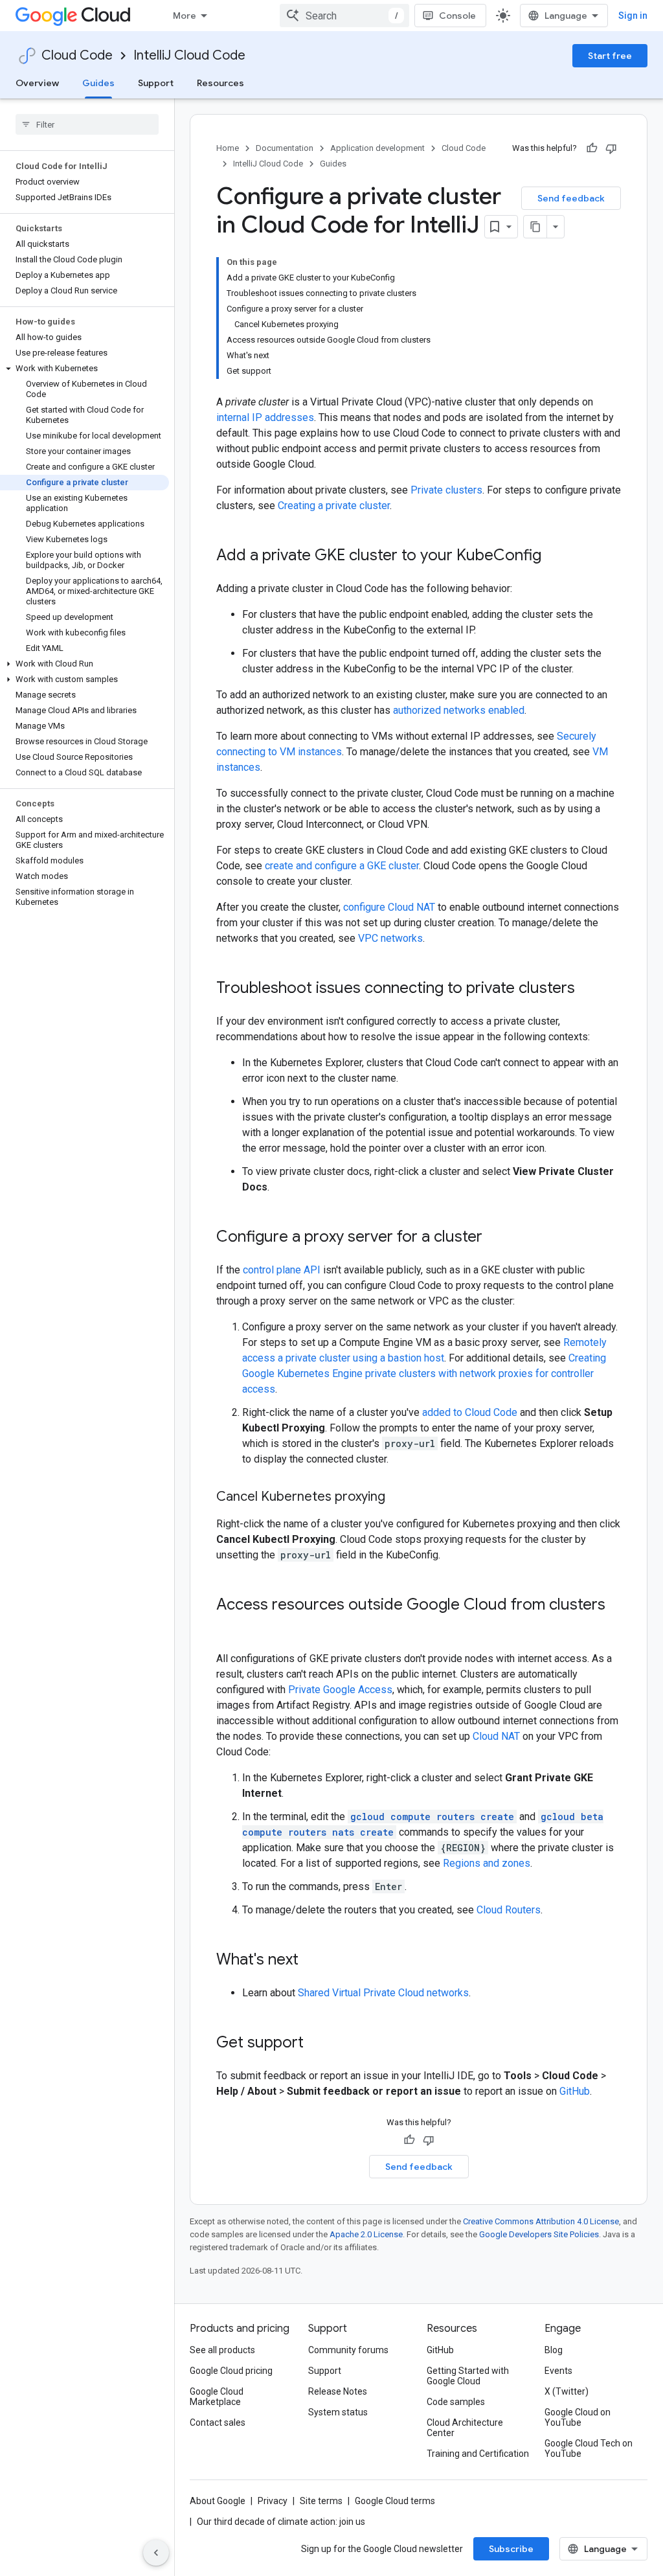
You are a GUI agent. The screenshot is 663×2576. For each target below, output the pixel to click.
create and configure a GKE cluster (342, 866)
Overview (37, 83)
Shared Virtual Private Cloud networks (383, 1993)
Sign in (633, 16)
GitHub (575, 2091)
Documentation (285, 148)
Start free (610, 56)
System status (338, 2412)
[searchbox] (87, 124)
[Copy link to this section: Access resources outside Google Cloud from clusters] (229, 1626)
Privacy (273, 2501)
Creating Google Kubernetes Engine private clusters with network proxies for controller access (424, 1373)
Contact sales (218, 2422)
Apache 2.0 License (366, 2234)
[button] (84, 369)
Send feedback (571, 198)
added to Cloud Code (470, 1412)
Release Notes (338, 2391)
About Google (218, 2501)
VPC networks (390, 938)
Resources (220, 83)
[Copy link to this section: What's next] (311, 1961)
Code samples (456, 2402)
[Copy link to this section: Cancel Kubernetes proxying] (398, 1498)
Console (457, 16)
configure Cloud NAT (389, 907)
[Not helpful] (611, 148)
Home (228, 148)
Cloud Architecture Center (465, 2428)
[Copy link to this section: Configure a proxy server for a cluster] (495, 1238)
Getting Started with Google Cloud (468, 2376)
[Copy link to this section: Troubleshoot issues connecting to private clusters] (588, 989)
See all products (222, 2350)
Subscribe (511, 2549)
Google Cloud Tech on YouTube (589, 2448)
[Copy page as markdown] (535, 227)
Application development (377, 148)
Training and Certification (478, 2454)
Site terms (321, 2501)
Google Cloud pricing (231, 2371)
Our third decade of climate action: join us (281, 2522)
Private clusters (446, 490)
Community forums (348, 2350)
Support (156, 83)
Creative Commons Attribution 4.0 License (541, 2221)
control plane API (282, 1270)
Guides (98, 83)
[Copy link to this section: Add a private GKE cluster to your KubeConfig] (554, 556)
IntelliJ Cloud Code (189, 55)
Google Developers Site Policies (539, 2234)
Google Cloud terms (395, 2501)
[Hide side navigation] (156, 2553)
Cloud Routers (509, 1910)
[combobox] (344, 16)
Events (558, 2371)
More (185, 16)
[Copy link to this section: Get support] (317, 2044)
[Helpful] (592, 148)
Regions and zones (487, 1863)
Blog (554, 2350)
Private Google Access (340, 1690)
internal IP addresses (265, 417)
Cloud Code (77, 55)
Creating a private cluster (334, 506)
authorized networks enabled (459, 710)
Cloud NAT (496, 1736)
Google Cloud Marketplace (217, 2397)
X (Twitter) (567, 2391)
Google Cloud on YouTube (578, 2417)
